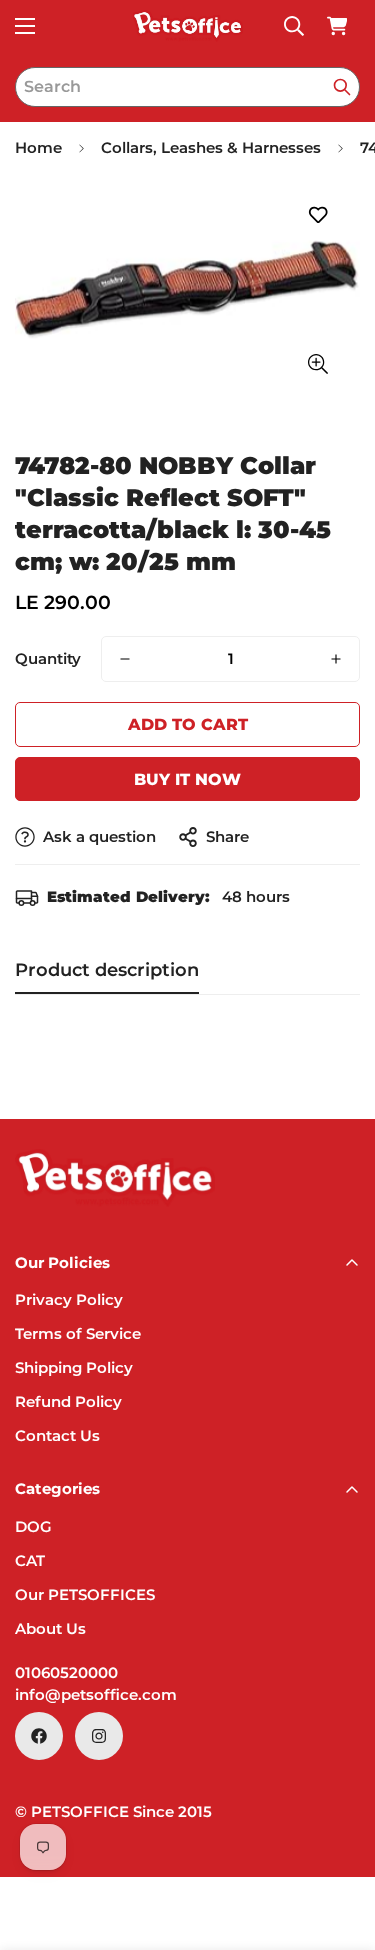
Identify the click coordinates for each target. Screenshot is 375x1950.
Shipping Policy (74, 1367)
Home (38, 147)
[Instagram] (99, 1736)
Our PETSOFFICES (85, 1594)
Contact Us (57, 1435)
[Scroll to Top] (339, 1844)
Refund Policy (68, 1401)
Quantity (48, 658)
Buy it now (187, 779)
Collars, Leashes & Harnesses (211, 147)
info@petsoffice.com (96, 1694)
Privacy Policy (69, 1299)
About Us (50, 1628)
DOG (33, 1526)
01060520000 (66, 1672)
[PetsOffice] (188, 26)
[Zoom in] (317, 364)
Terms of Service (78, 1333)
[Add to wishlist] (317, 215)
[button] (337, 26)
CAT (30, 1560)
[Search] (342, 87)
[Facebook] (39, 1736)
